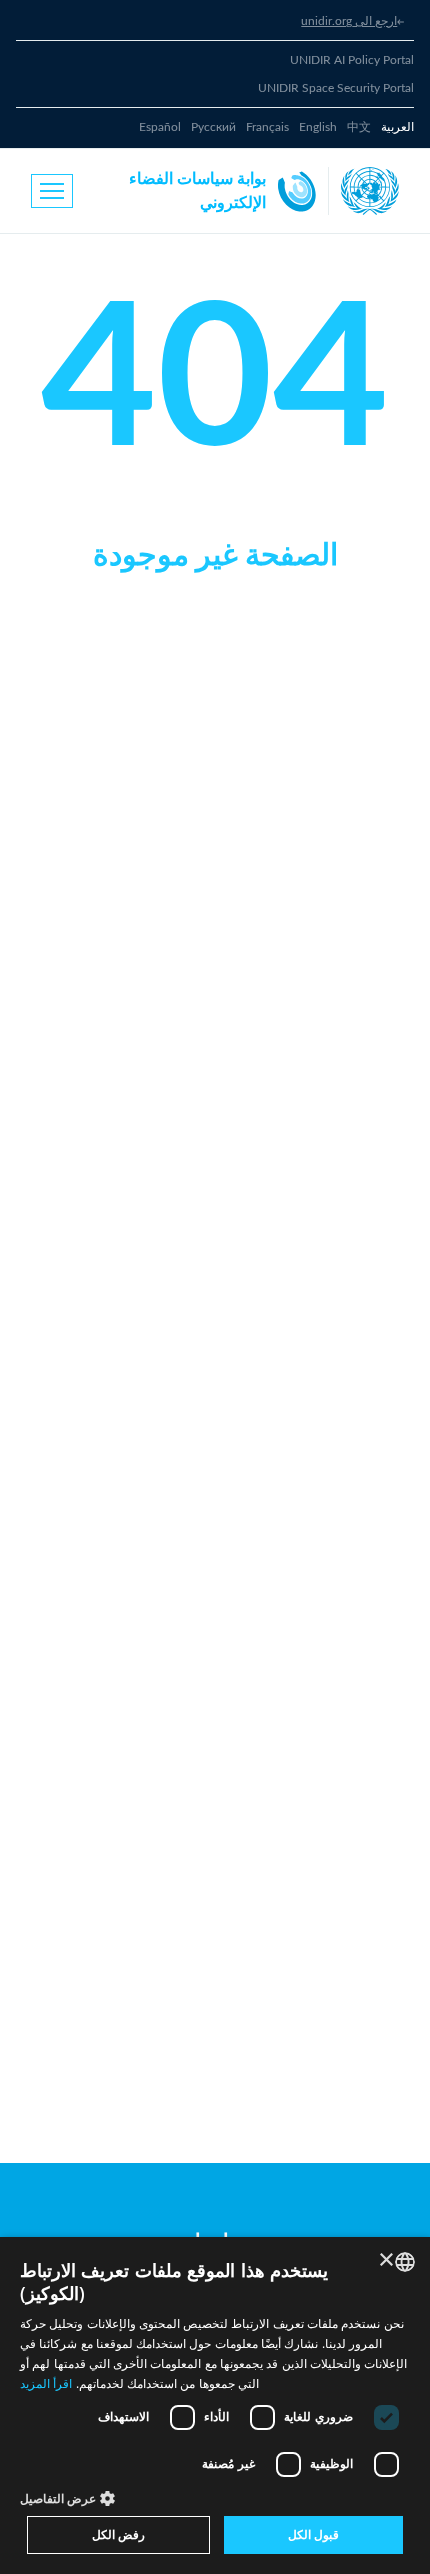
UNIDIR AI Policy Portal (352, 60)
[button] (215, 2498)
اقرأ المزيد (46, 2383)
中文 (359, 127)
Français (267, 127)
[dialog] (215, 2405)
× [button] (387, 2260)
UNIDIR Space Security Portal (336, 88)
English (318, 127)
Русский (213, 127)
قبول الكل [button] (313, 2534)
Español (160, 127)
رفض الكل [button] (118, 2534)
